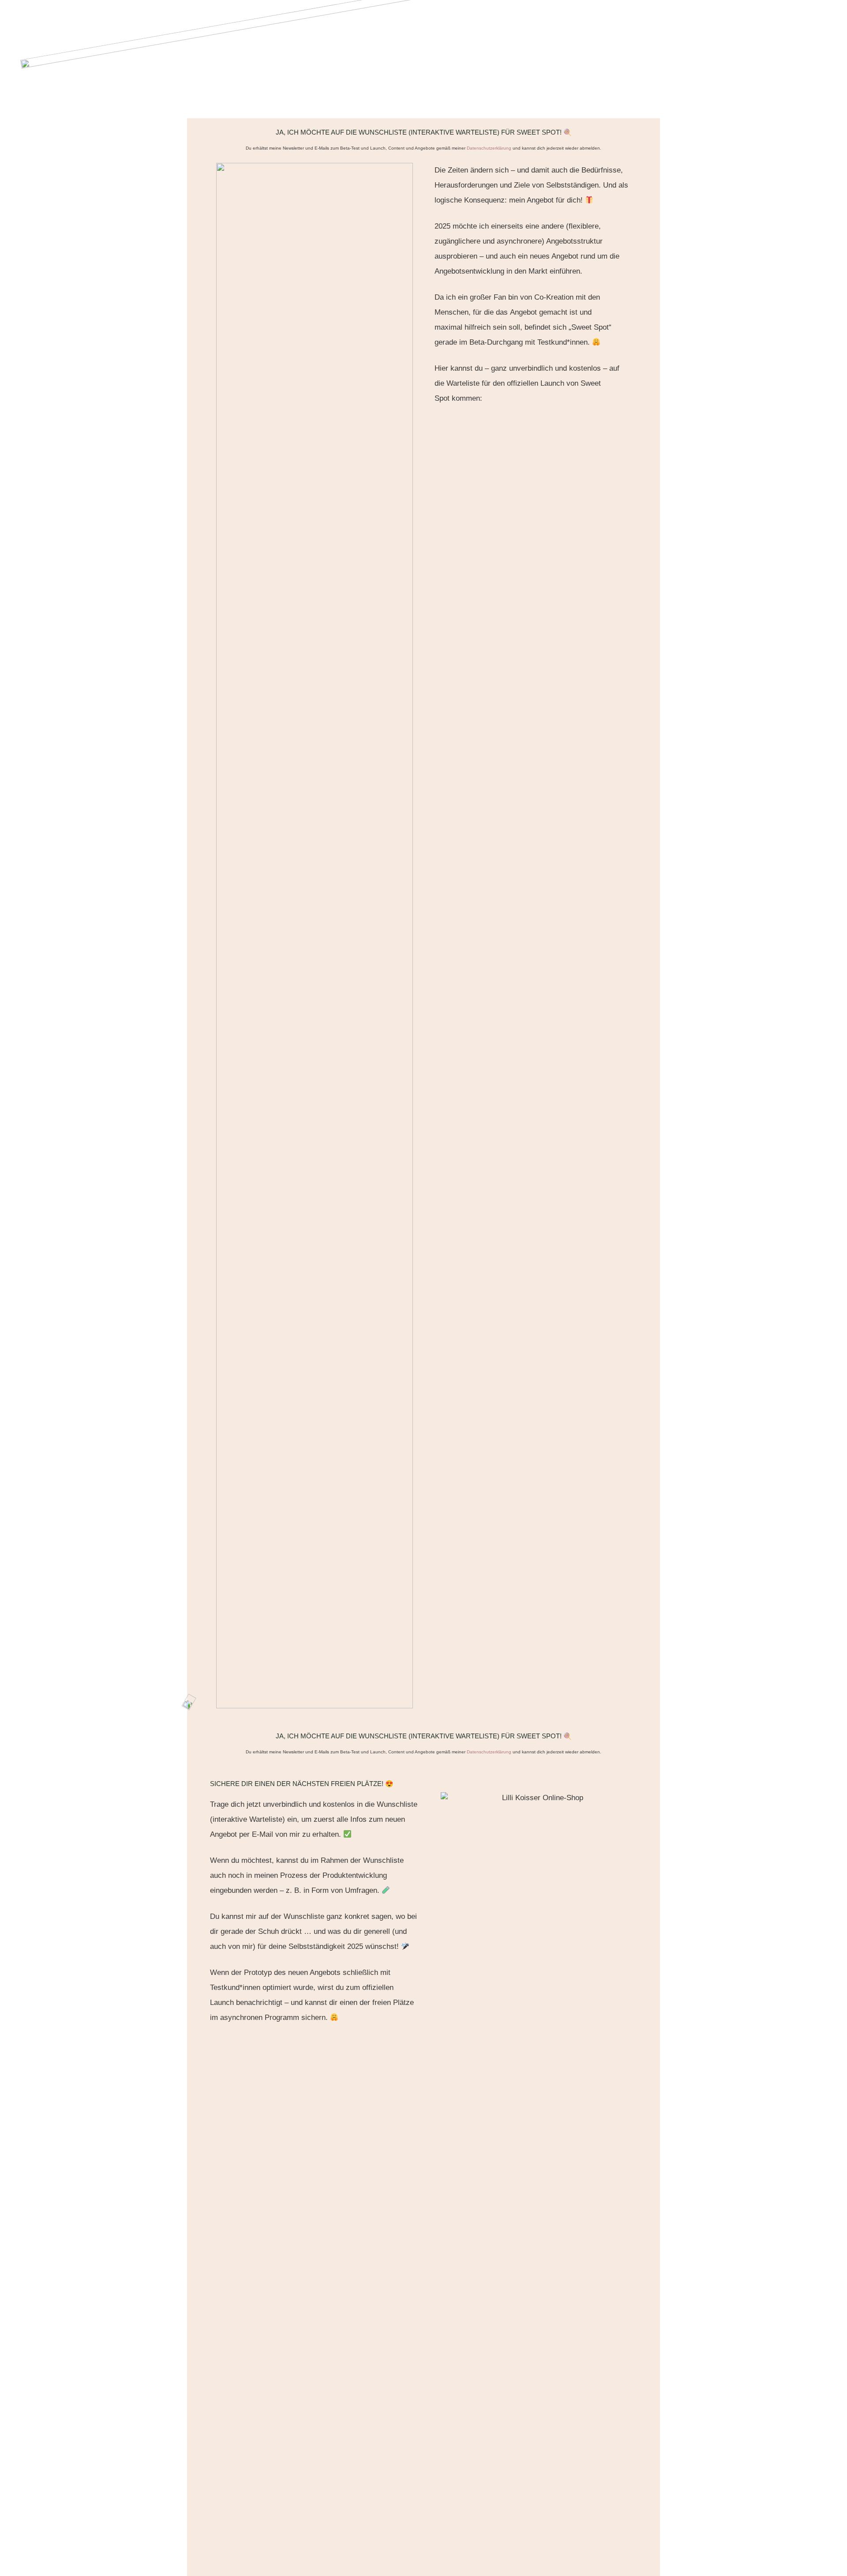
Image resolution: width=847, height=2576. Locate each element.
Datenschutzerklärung (489, 148)
